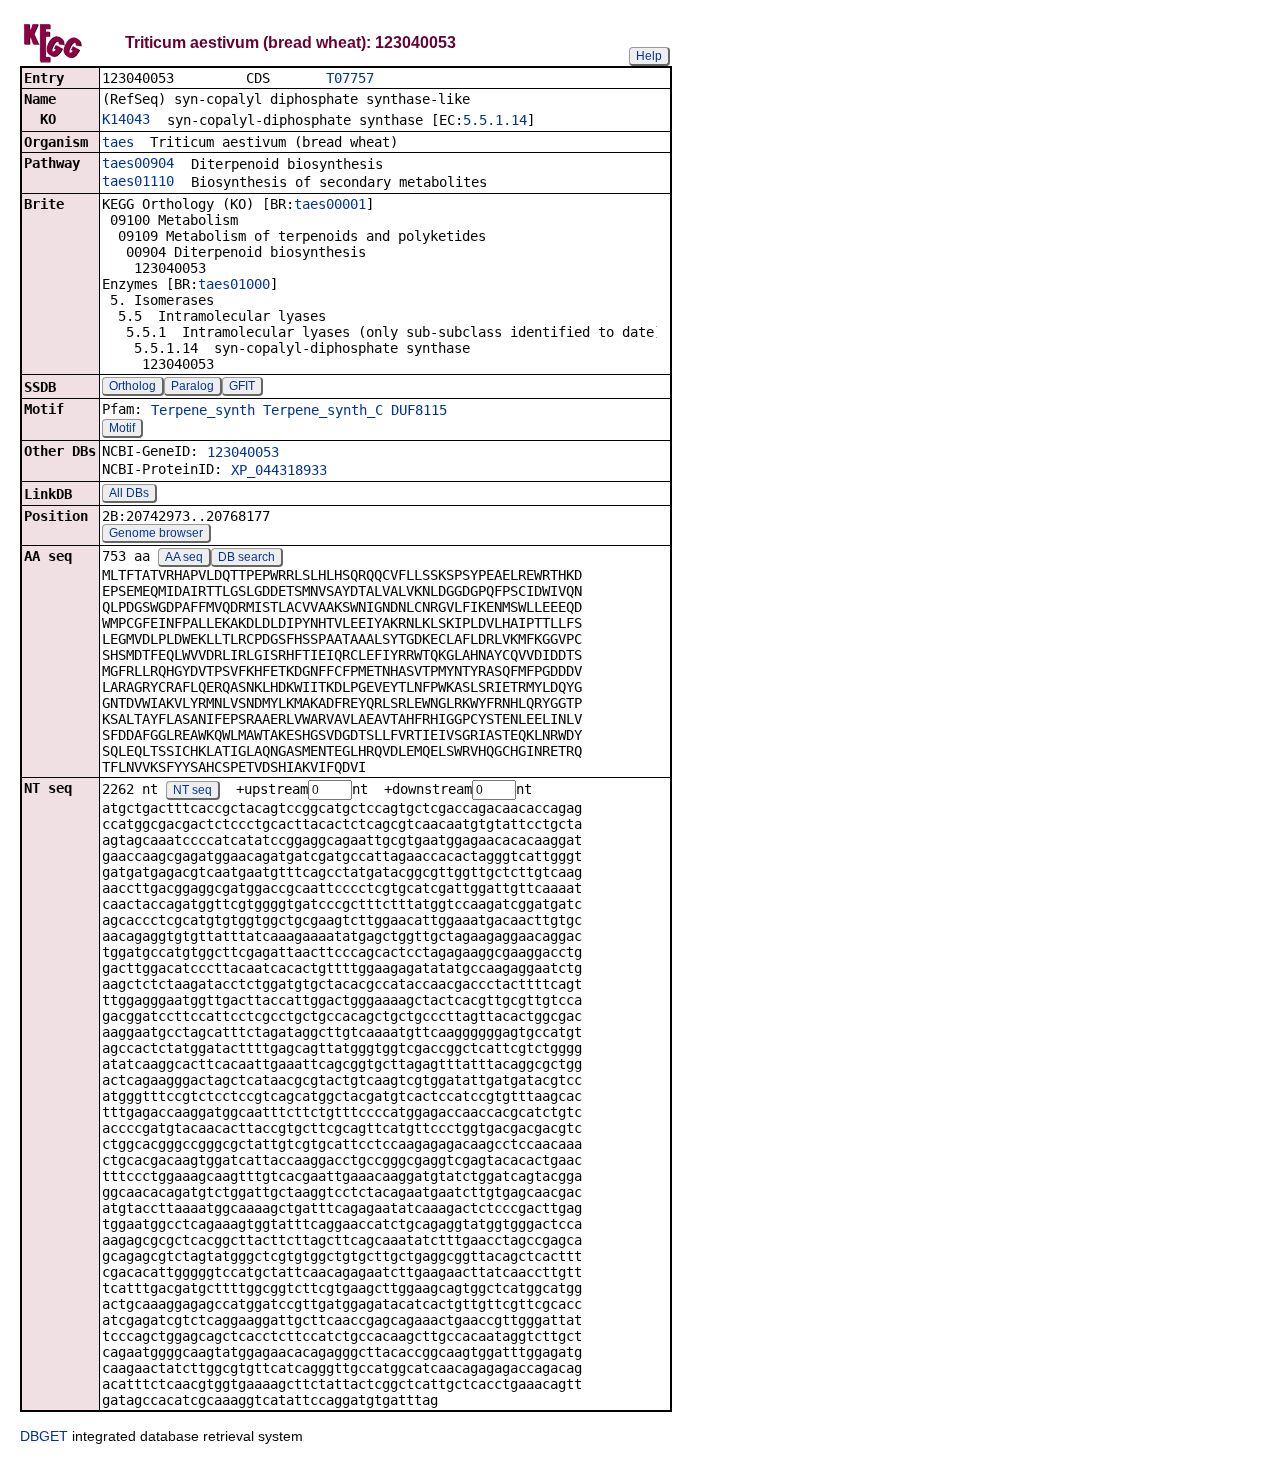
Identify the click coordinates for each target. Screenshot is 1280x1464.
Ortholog (132, 386)
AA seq (184, 557)
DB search (246, 557)
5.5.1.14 (495, 120)
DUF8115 (419, 410)
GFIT (242, 386)
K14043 (126, 119)
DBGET (44, 1436)
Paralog (192, 386)
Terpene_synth (203, 410)
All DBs (129, 493)
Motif (122, 428)
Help (649, 56)
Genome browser (156, 533)
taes (118, 142)
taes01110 (138, 181)
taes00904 (138, 163)
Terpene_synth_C (323, 410)
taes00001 (330, 204)
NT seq (192, 790)
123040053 (243, 452)
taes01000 (234, 284)
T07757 (350, 78)
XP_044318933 (279, 470)
